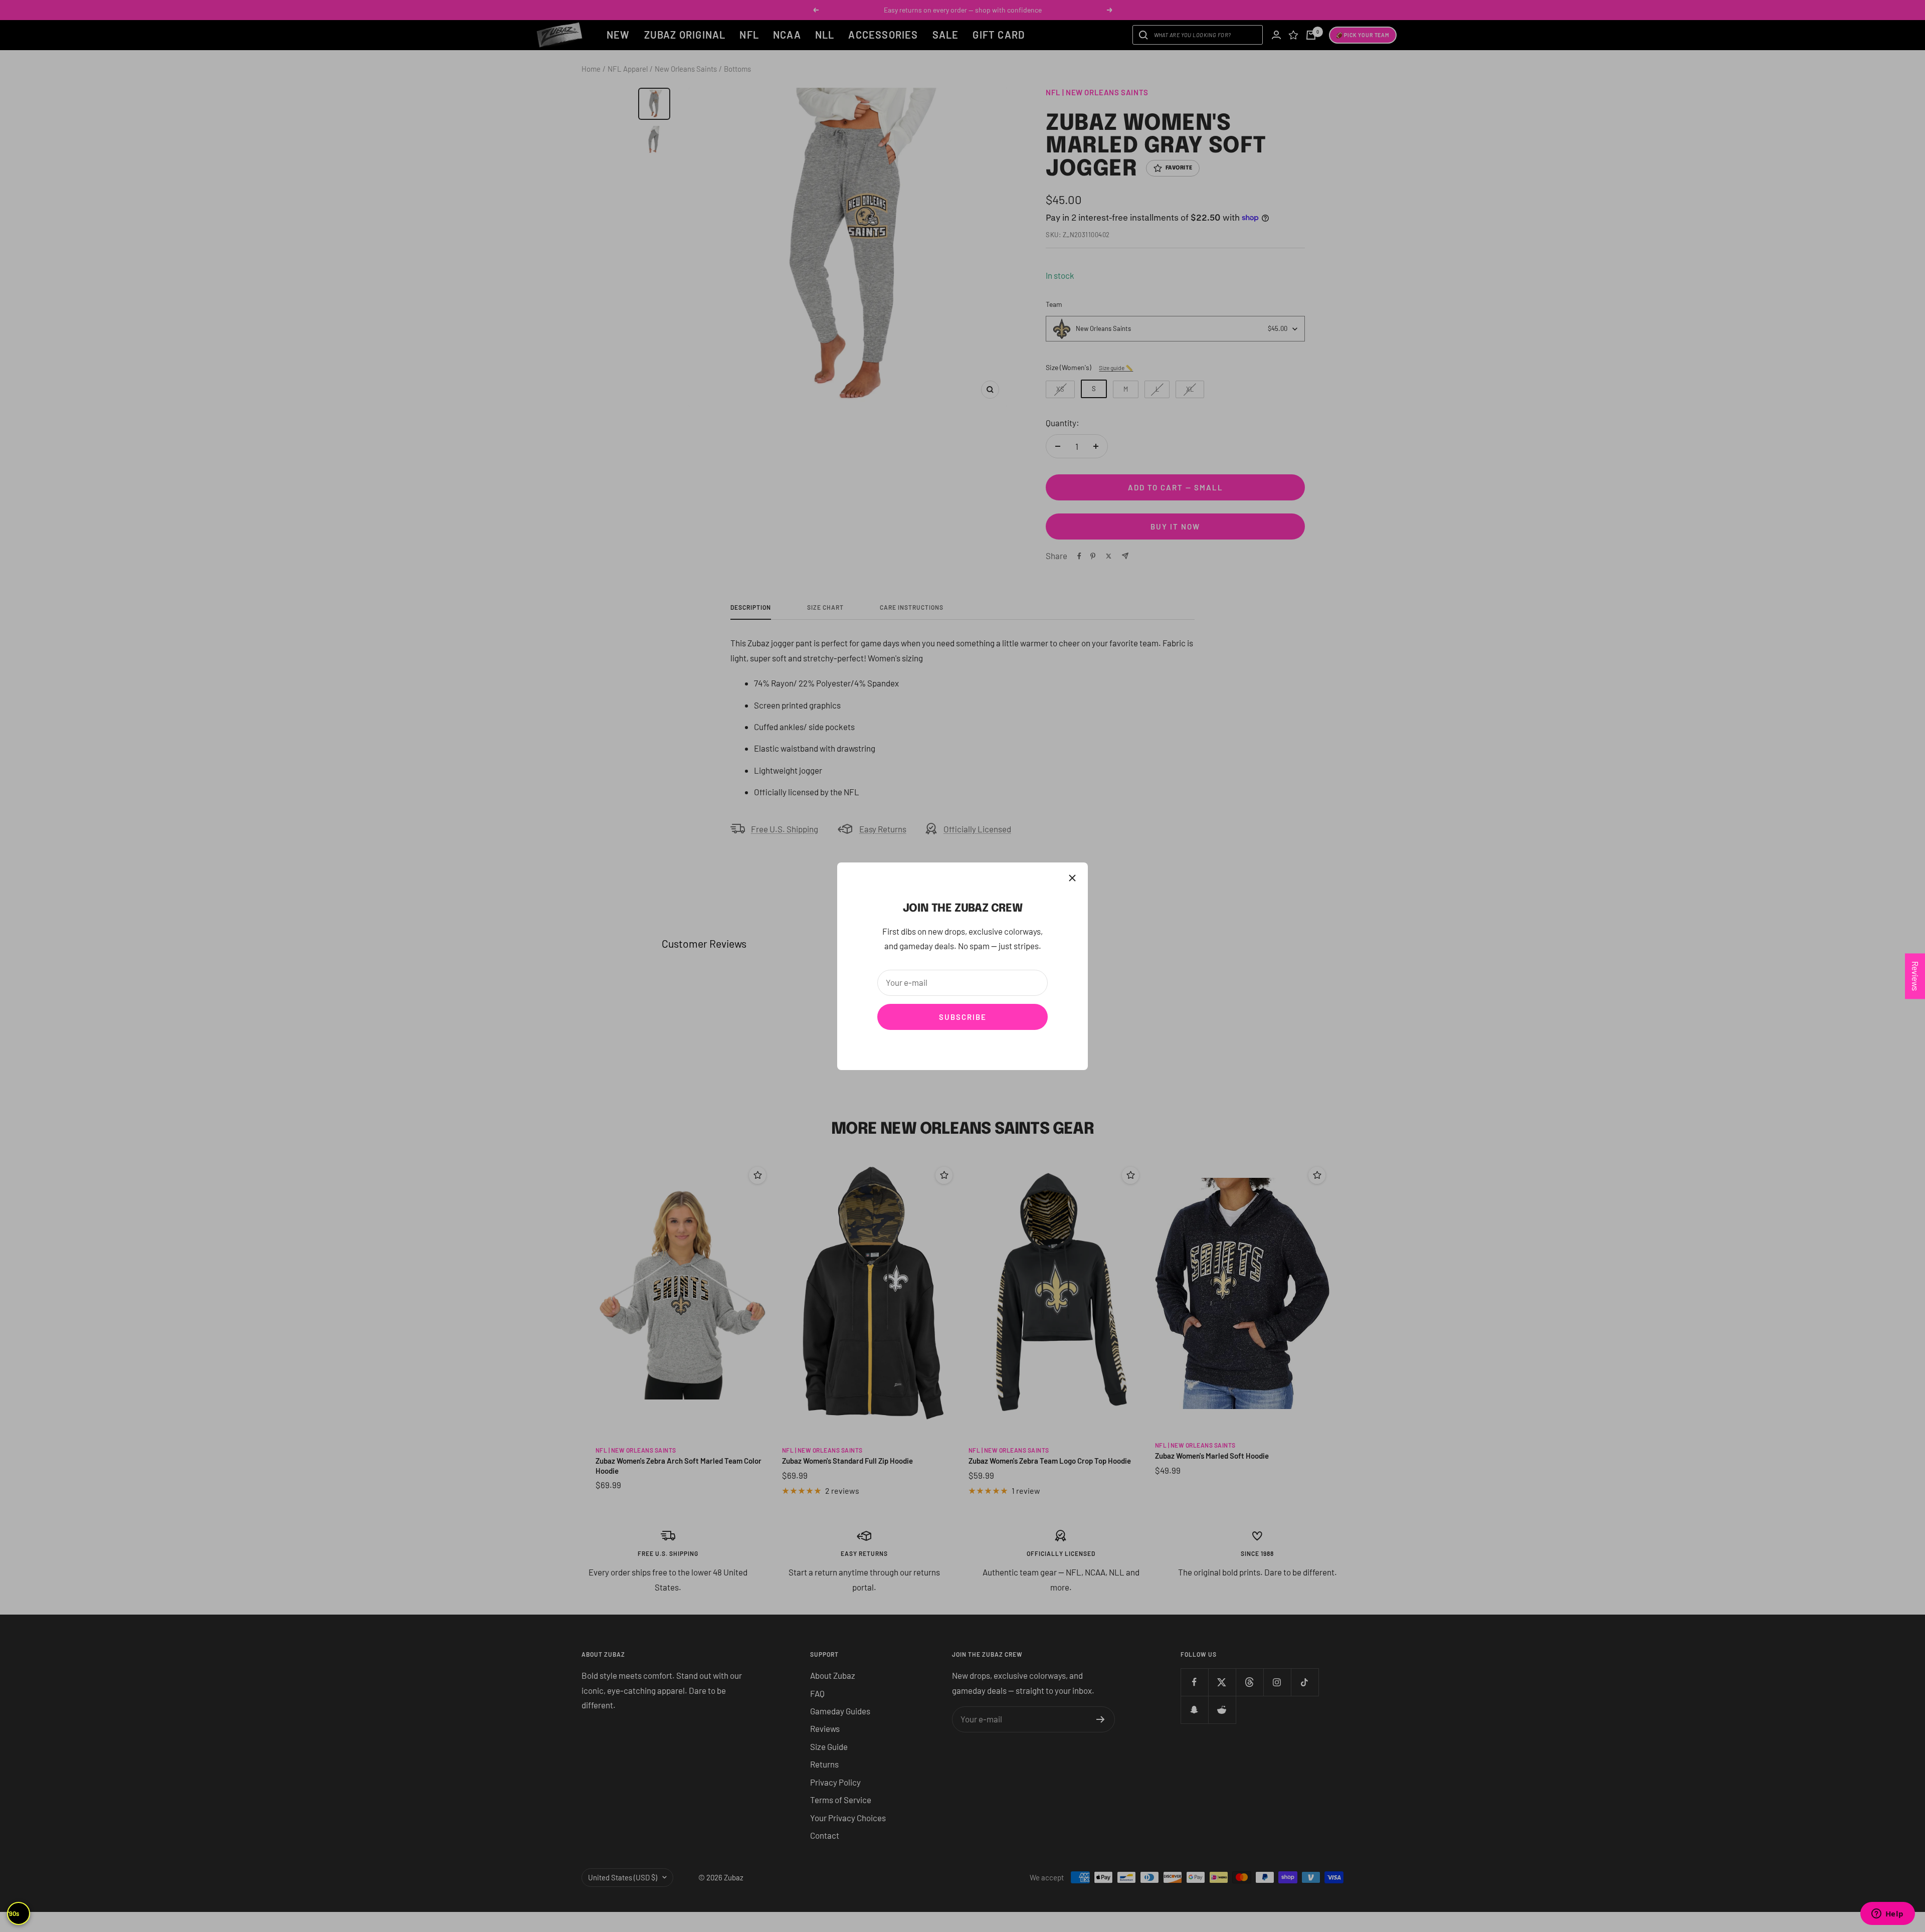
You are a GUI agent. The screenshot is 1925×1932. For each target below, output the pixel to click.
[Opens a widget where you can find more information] (1887, 1914)
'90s (14, 1913)
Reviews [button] (1915, 976)
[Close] (1072, 878)
